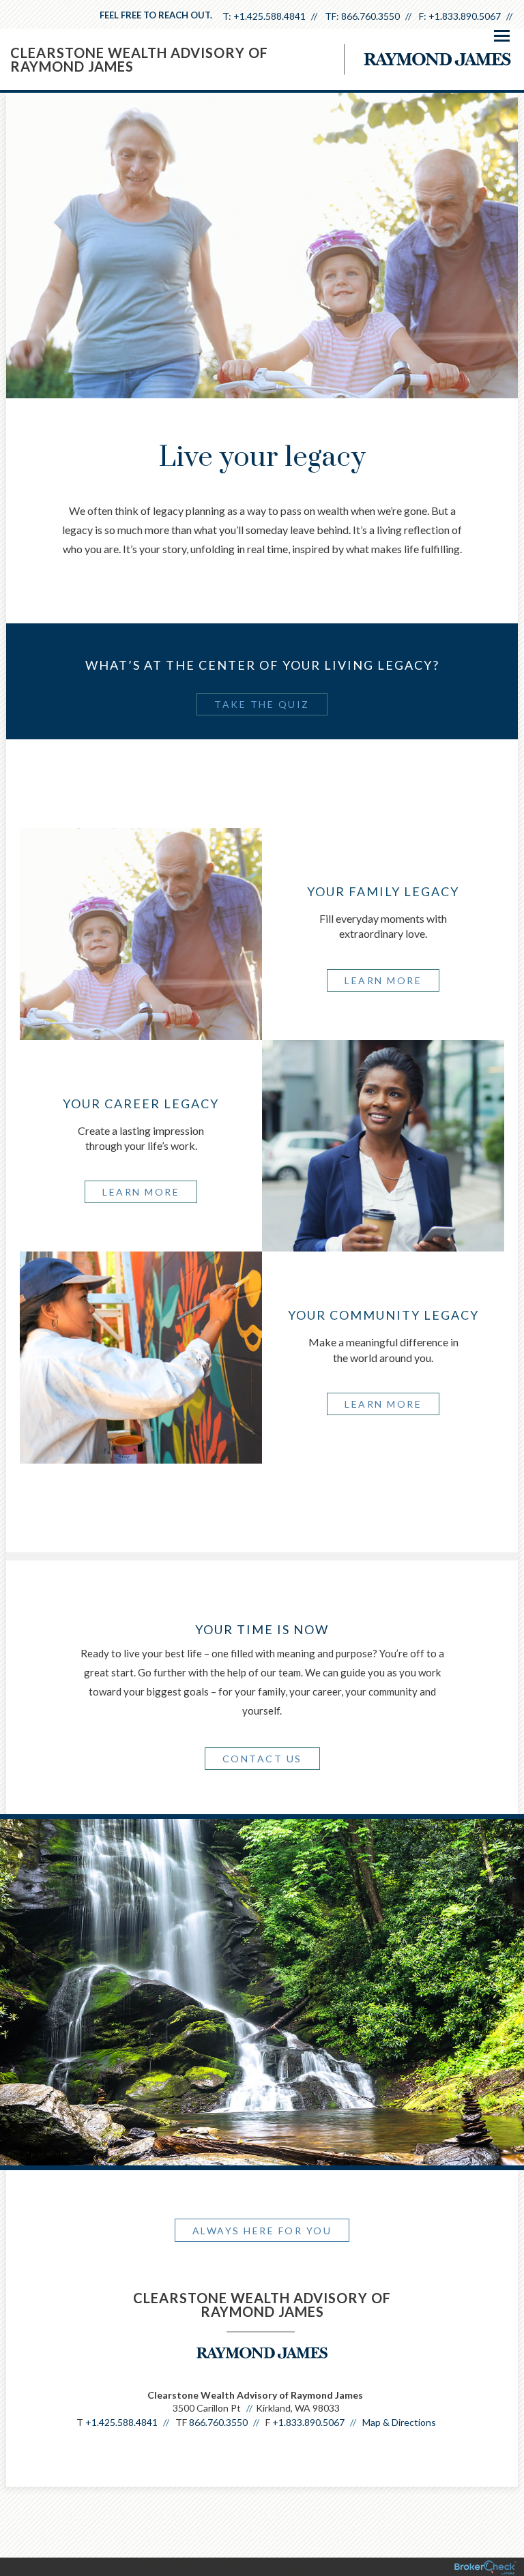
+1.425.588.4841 (270, 16)
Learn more (383, 980)
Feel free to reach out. (156, 15)
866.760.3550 (370, 16)
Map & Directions (399, 2422)
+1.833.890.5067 (465, 16)
